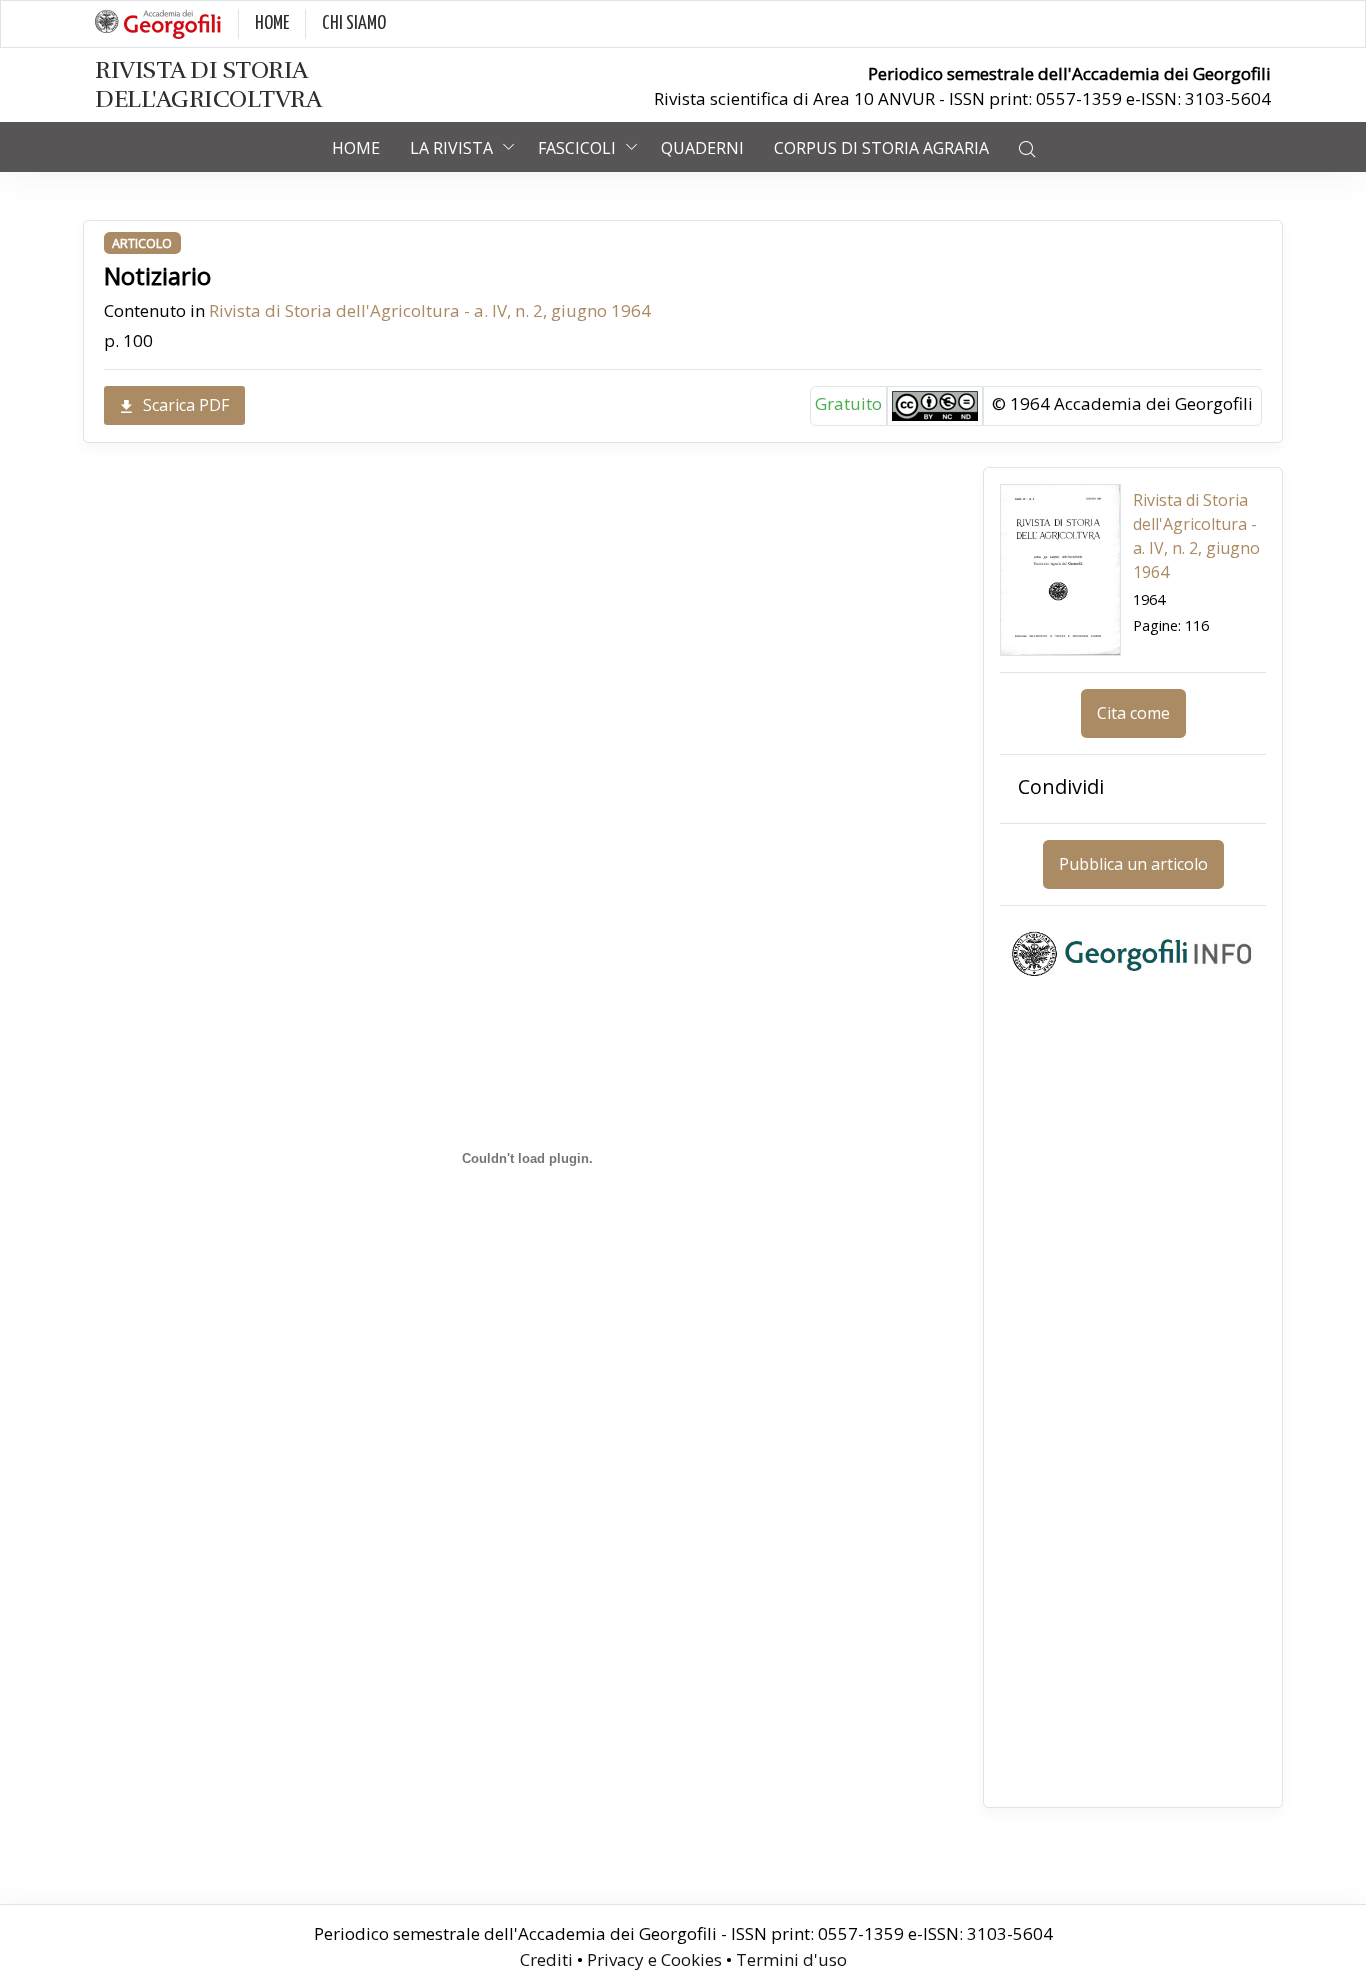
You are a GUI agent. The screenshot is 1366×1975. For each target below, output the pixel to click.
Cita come (1133, 713)
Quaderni (702, 148)
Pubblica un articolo (1133, 864)
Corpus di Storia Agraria (881, 148)
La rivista (451, 148)
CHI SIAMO (354, 23)
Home (356, 148)
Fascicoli (577, 148)
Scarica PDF (186, 405)
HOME (272, 23)
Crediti (546, 1959)
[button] (1027, 147)
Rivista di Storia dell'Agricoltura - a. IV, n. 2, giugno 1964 (430, 310)
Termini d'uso (791, 1959)
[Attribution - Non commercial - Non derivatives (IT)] (935, 404)
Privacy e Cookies (654, 1959)
